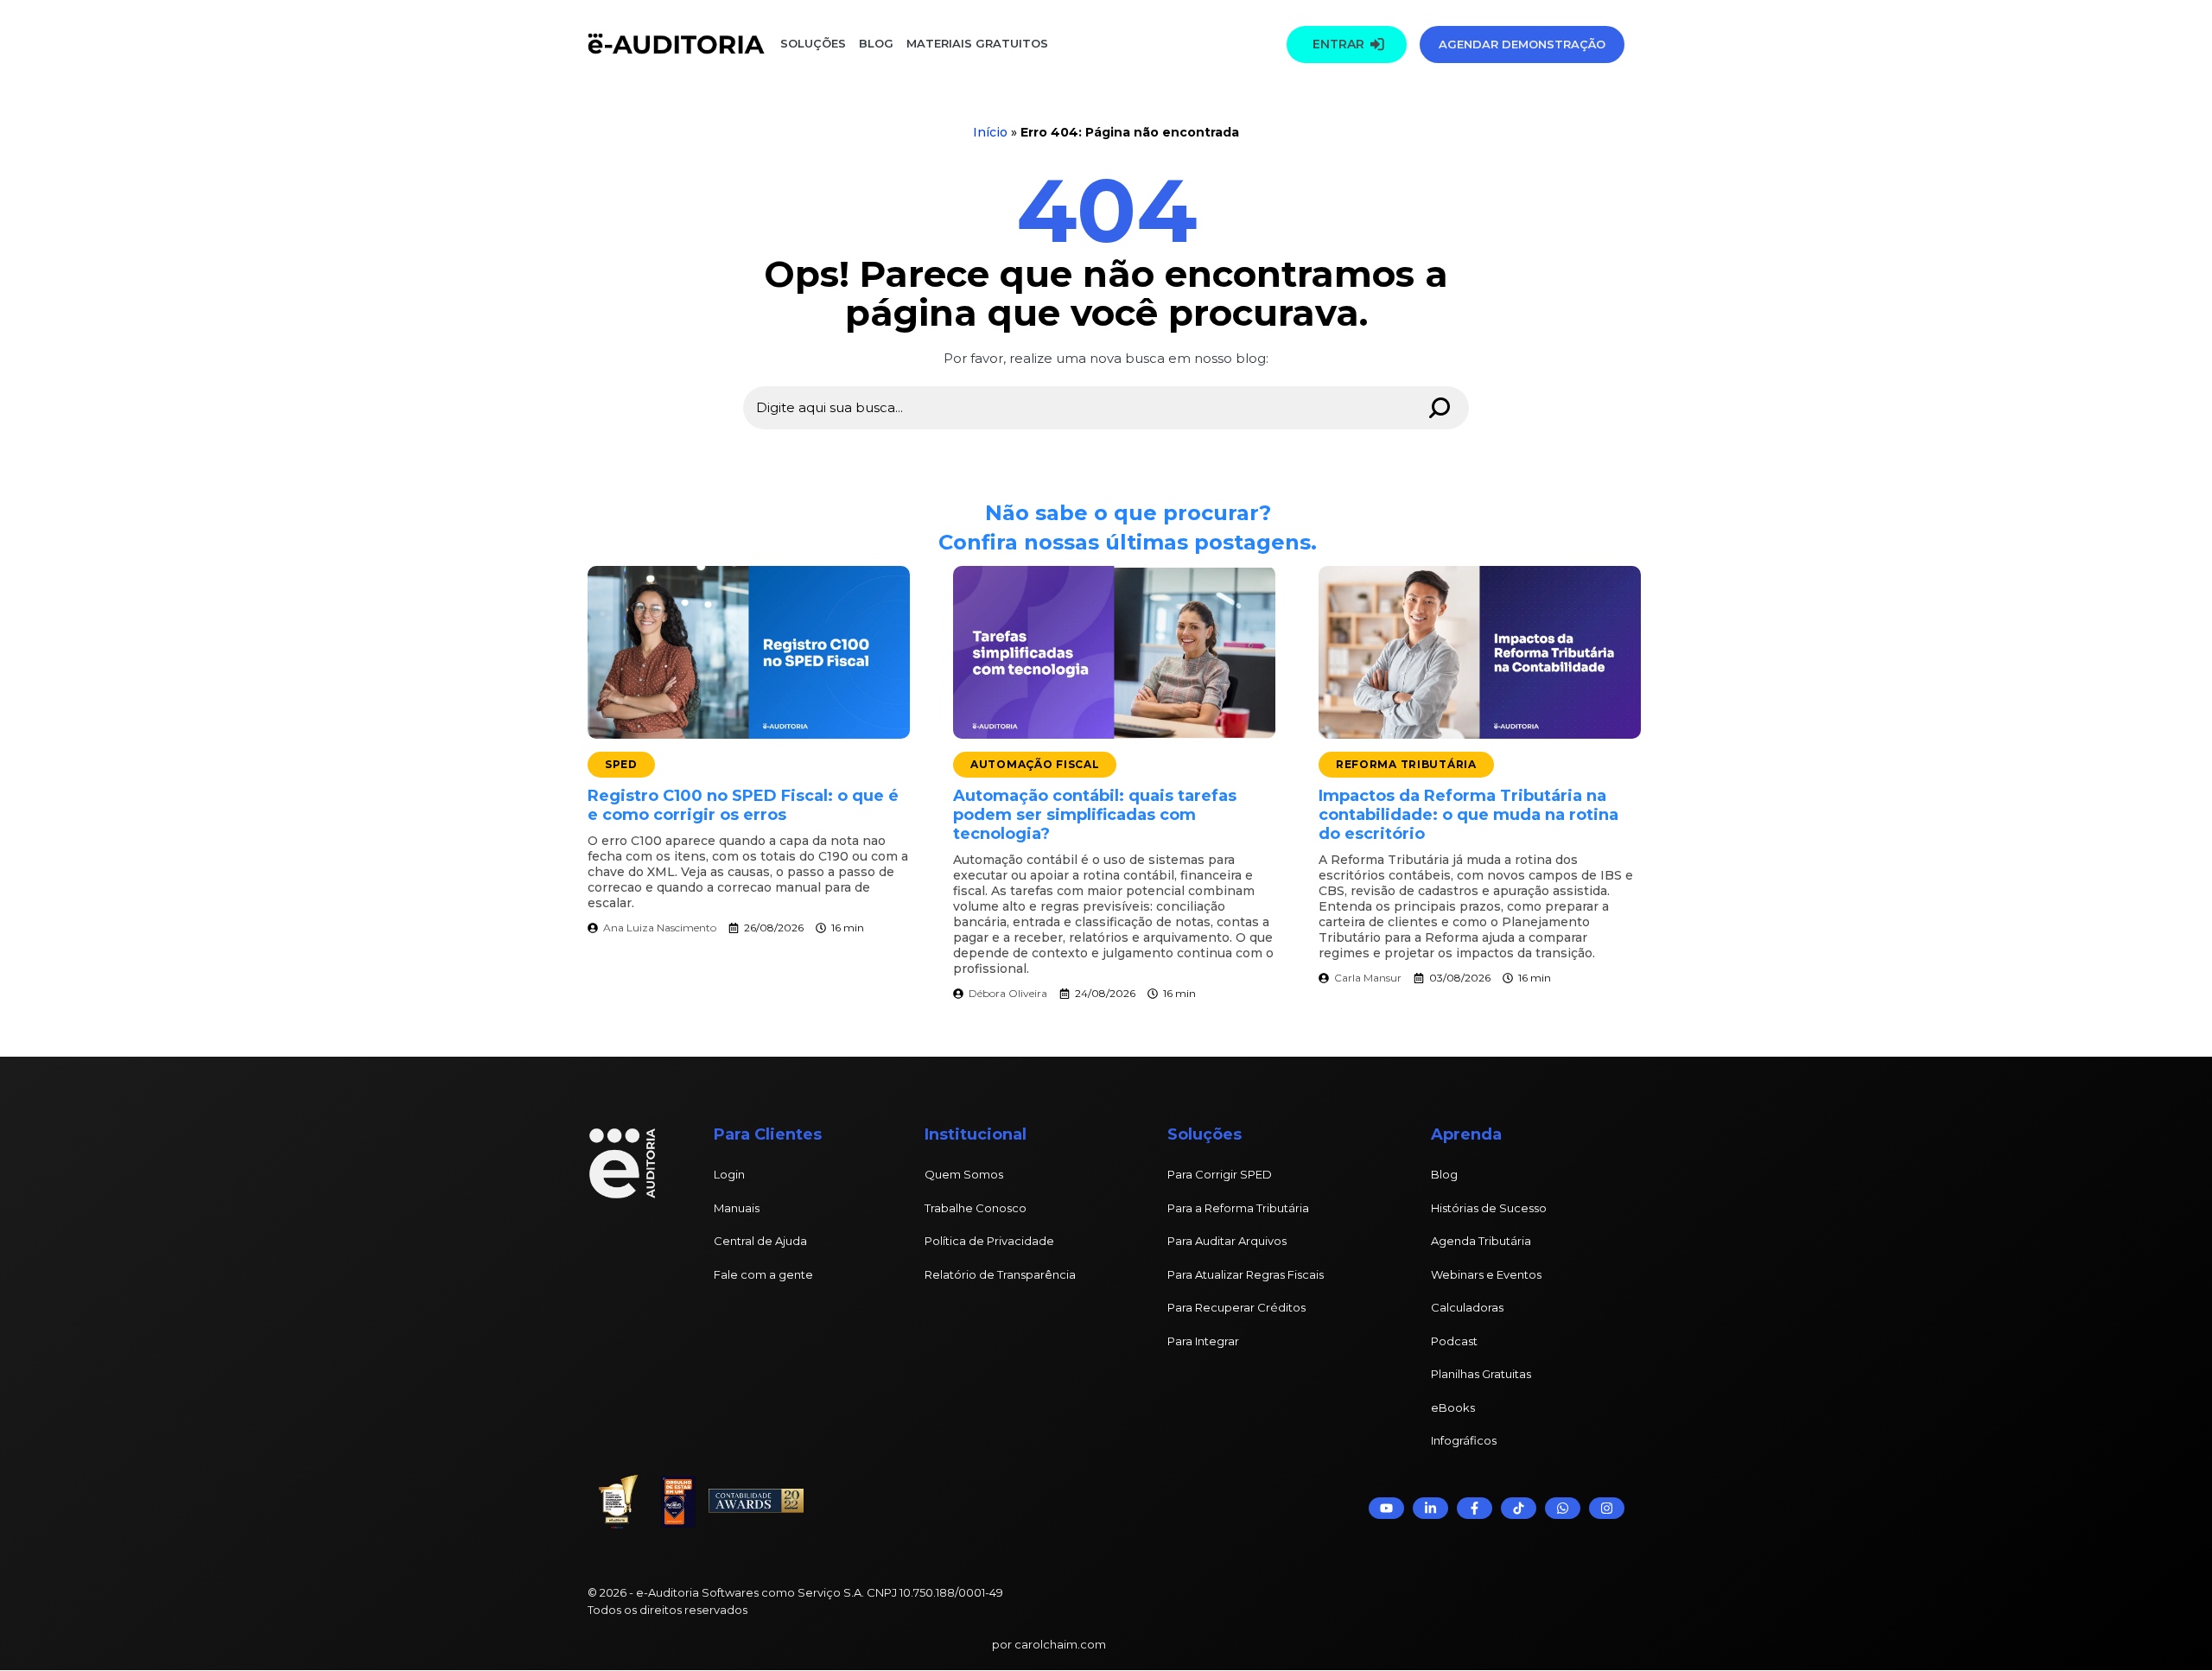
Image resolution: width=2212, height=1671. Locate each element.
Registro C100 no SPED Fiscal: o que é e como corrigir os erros (743, 805)
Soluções (813, 43)
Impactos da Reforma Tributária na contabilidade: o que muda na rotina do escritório (1468, 815)
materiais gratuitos (976, 43)
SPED (621, 764)
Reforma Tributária (1406, 764)
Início (990, 132)
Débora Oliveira (1008, 993)
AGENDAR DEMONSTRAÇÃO (1522, 44)
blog (876, 43)
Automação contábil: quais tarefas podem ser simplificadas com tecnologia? (1095, 815)
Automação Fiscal (1035, 764)
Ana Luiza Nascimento (660, 928)
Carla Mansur (1368, 978)
